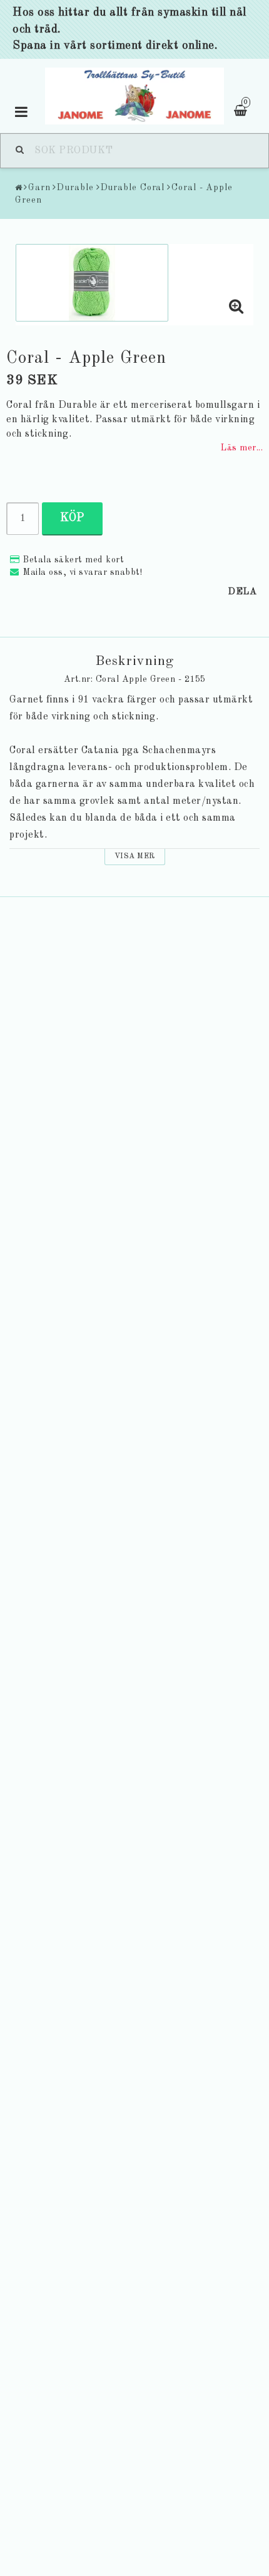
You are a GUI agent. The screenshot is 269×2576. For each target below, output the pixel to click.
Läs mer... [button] (241, 448)
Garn (39, 188)
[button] (236, 308)
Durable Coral (133, 188)
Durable (75, 188)
